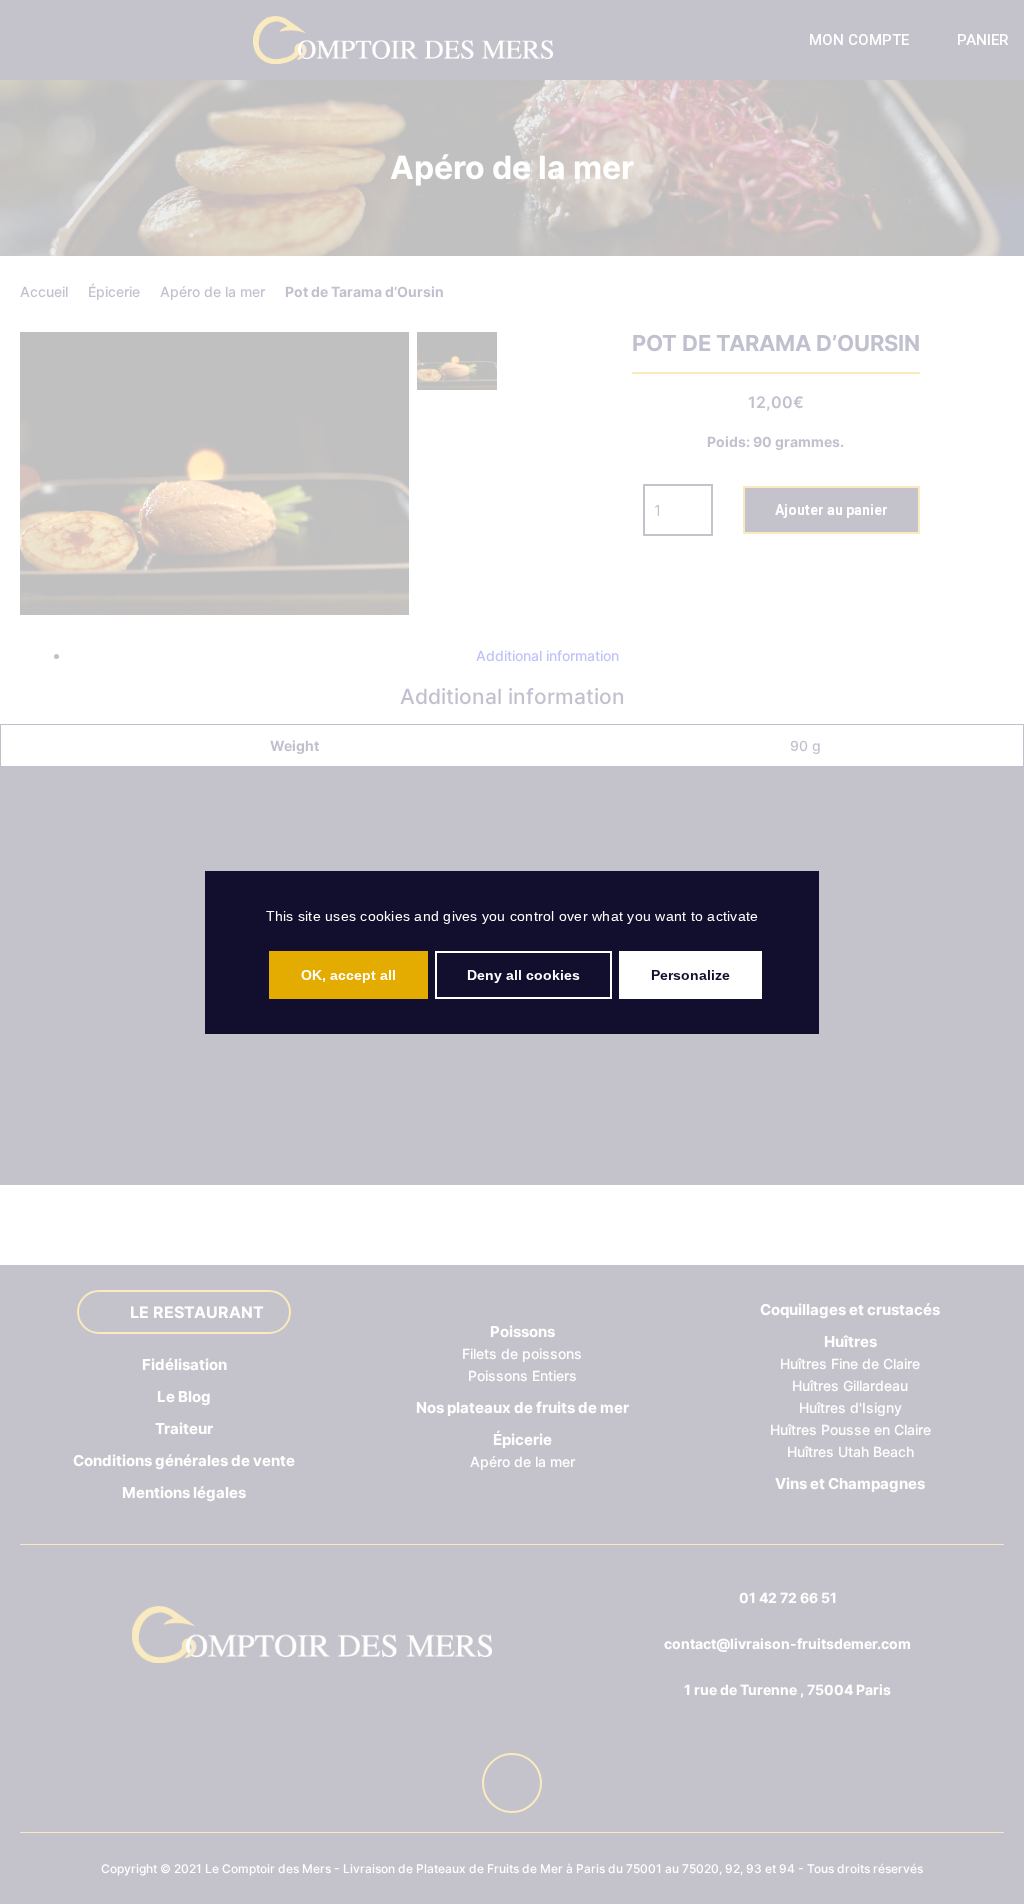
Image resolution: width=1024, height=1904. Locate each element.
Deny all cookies (523, 975)
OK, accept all (348, 975)
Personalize (690, 975)
